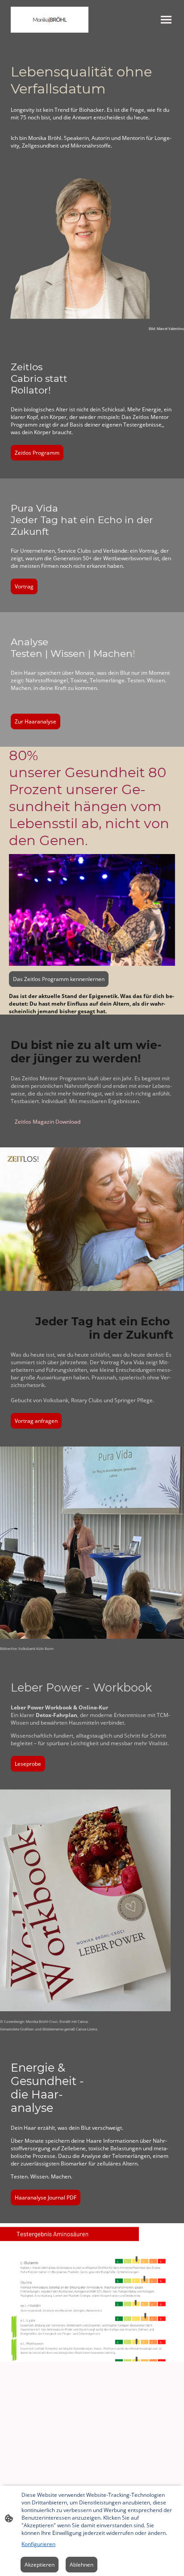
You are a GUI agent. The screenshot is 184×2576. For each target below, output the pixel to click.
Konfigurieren (38, 2544)
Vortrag (24, 586)
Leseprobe (28, 1764)
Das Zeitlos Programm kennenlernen (59, 979)
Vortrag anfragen (36, 1421)
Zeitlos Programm (37, 453)
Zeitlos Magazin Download (48, 1122)
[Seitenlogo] (50, 20)
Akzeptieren (40, 2565)
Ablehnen (82, 2565)
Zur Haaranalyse (36, 721)
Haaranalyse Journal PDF (46, 2197)
